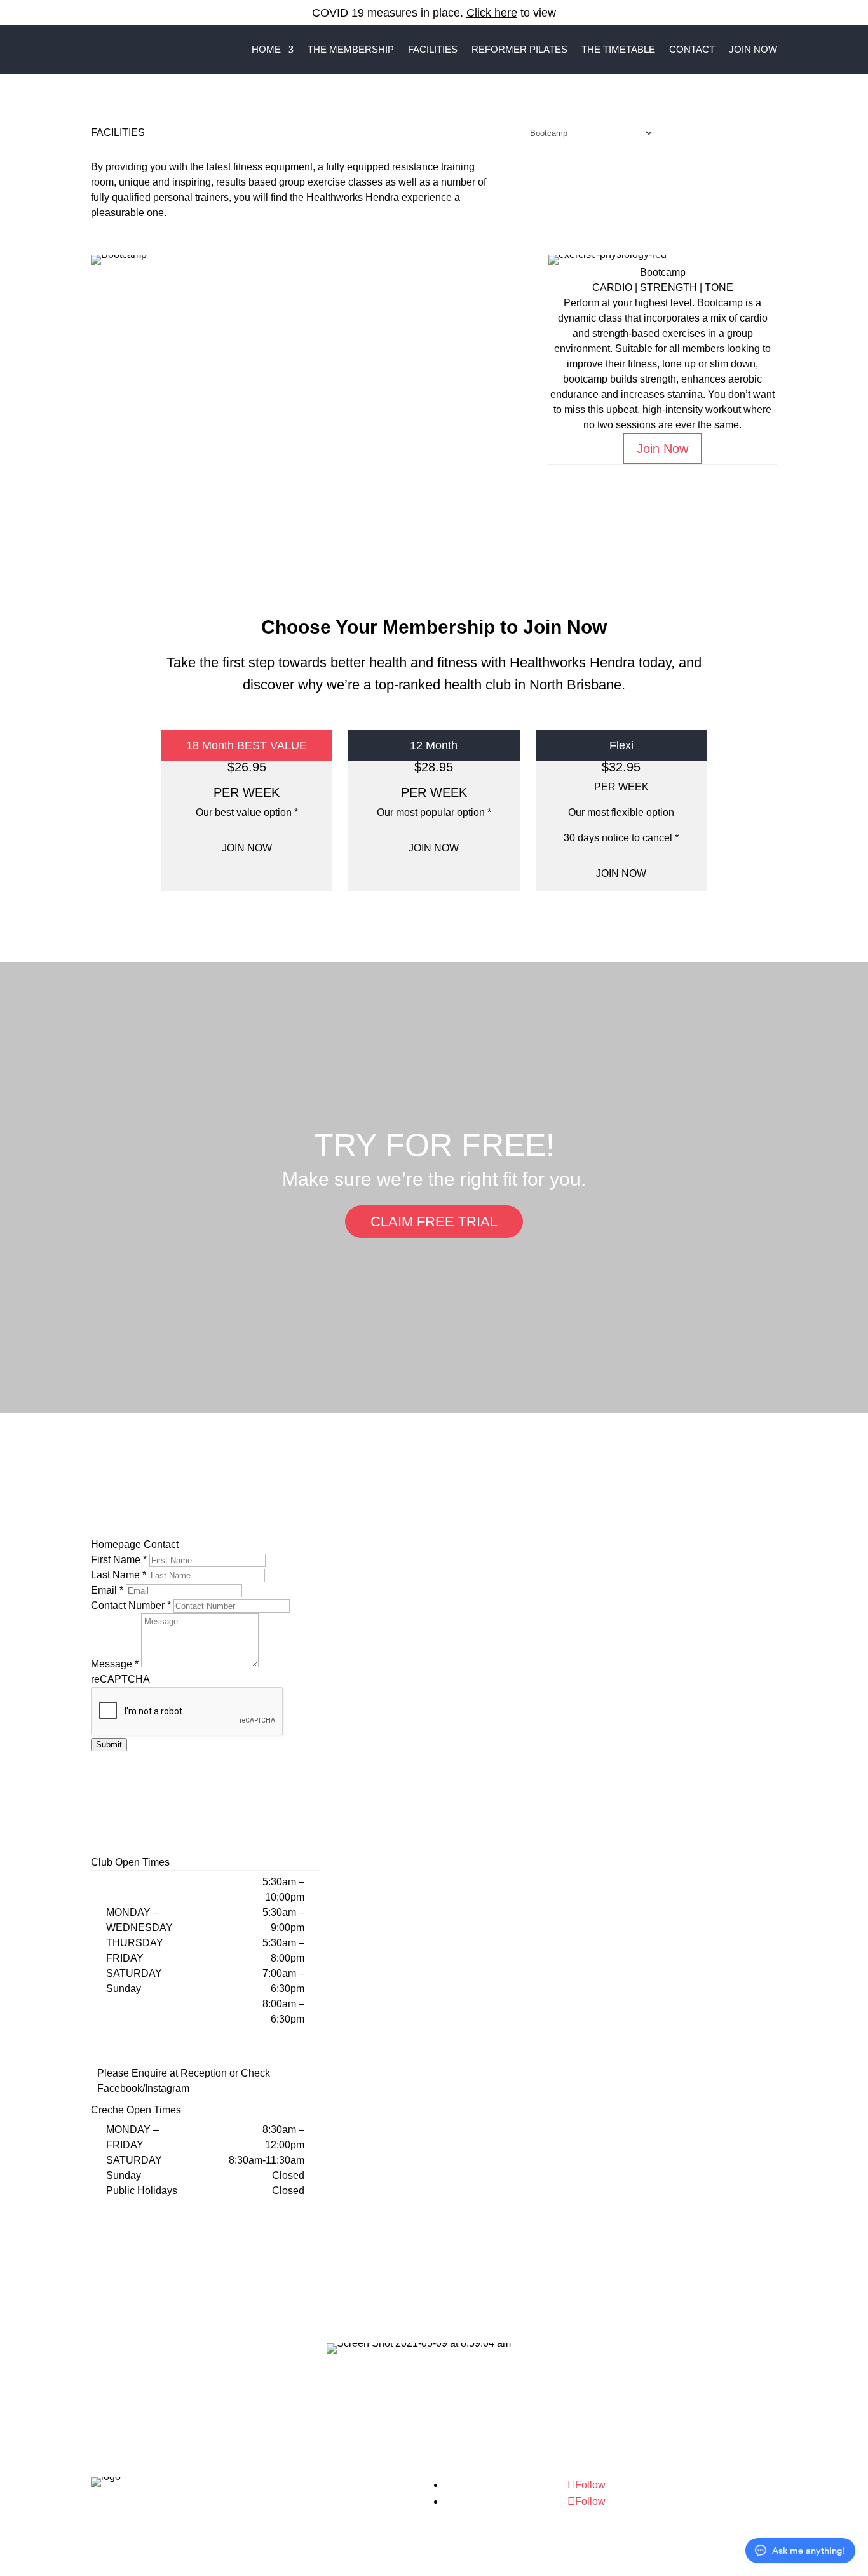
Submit (109, 1745)
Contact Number (131, 1605)
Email (107, 1590)
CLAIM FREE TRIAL (434, 1222)
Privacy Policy (387, 2499)
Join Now (753, 49)
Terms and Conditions (349, 2515)
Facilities (433, 49)
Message (115, 1664)
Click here (492, 13)
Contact (692, 49)
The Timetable (618, 49)
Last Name (119, 1575)
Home (266, 49)
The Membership (351, 49)
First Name (119, 1560)
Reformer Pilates (519, 49)
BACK (586, 476)
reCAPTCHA (120, 1679)
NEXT (740, 476)
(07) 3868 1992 (691, 2493)
